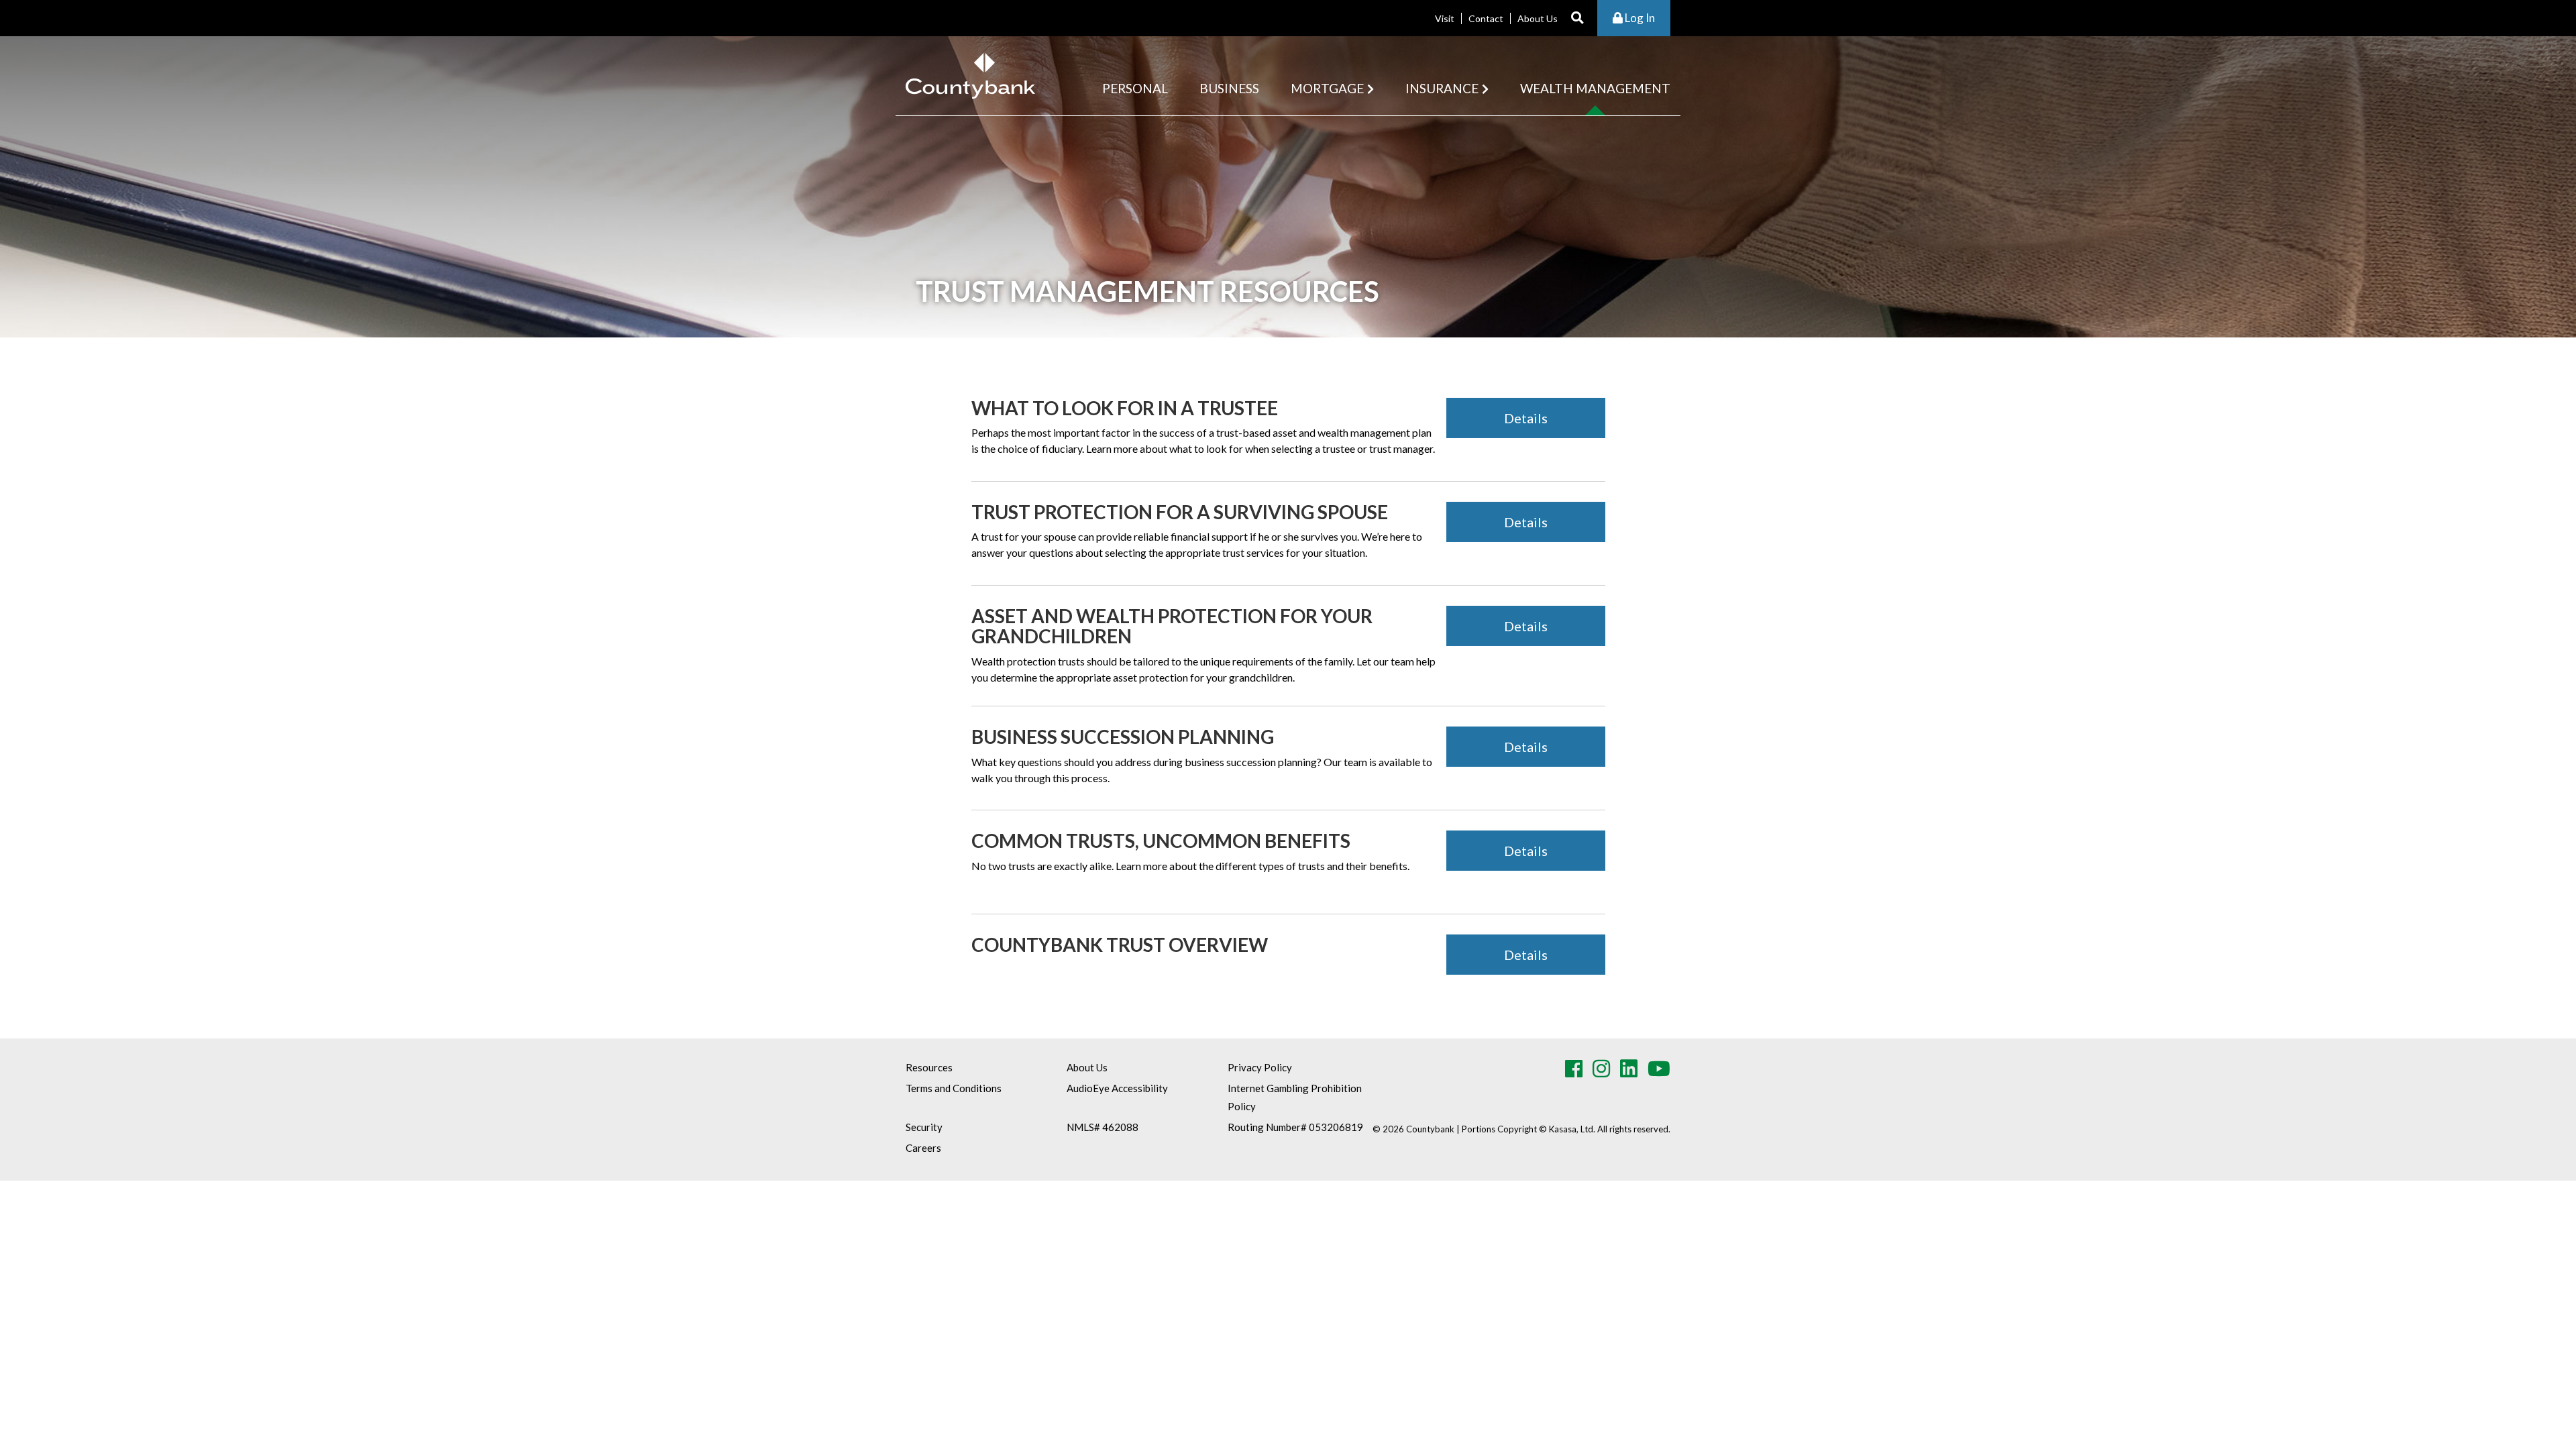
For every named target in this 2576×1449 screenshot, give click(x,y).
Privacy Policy (1260, 1067)
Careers (923, 1148)
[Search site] (1577, 18)
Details (1526, 418)
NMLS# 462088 (1103, 1127)
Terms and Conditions (954, 1088)
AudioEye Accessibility (1117, 1088)
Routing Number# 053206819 (1295, 1127)
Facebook (1574, 1069)
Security (924, 1127)
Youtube (1659, 1069)
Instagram (1601, 1069)
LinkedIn (1629, 1069)
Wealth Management (1595, 88)
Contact (1486, 18)
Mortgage (1327, 88)
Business (1229, 88)
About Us (1538, 18)
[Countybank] (970, 74)
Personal (1135, 88)
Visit (1445, 18)
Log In (1639, 18)
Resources (929, 1067)
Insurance (1442, 88)
